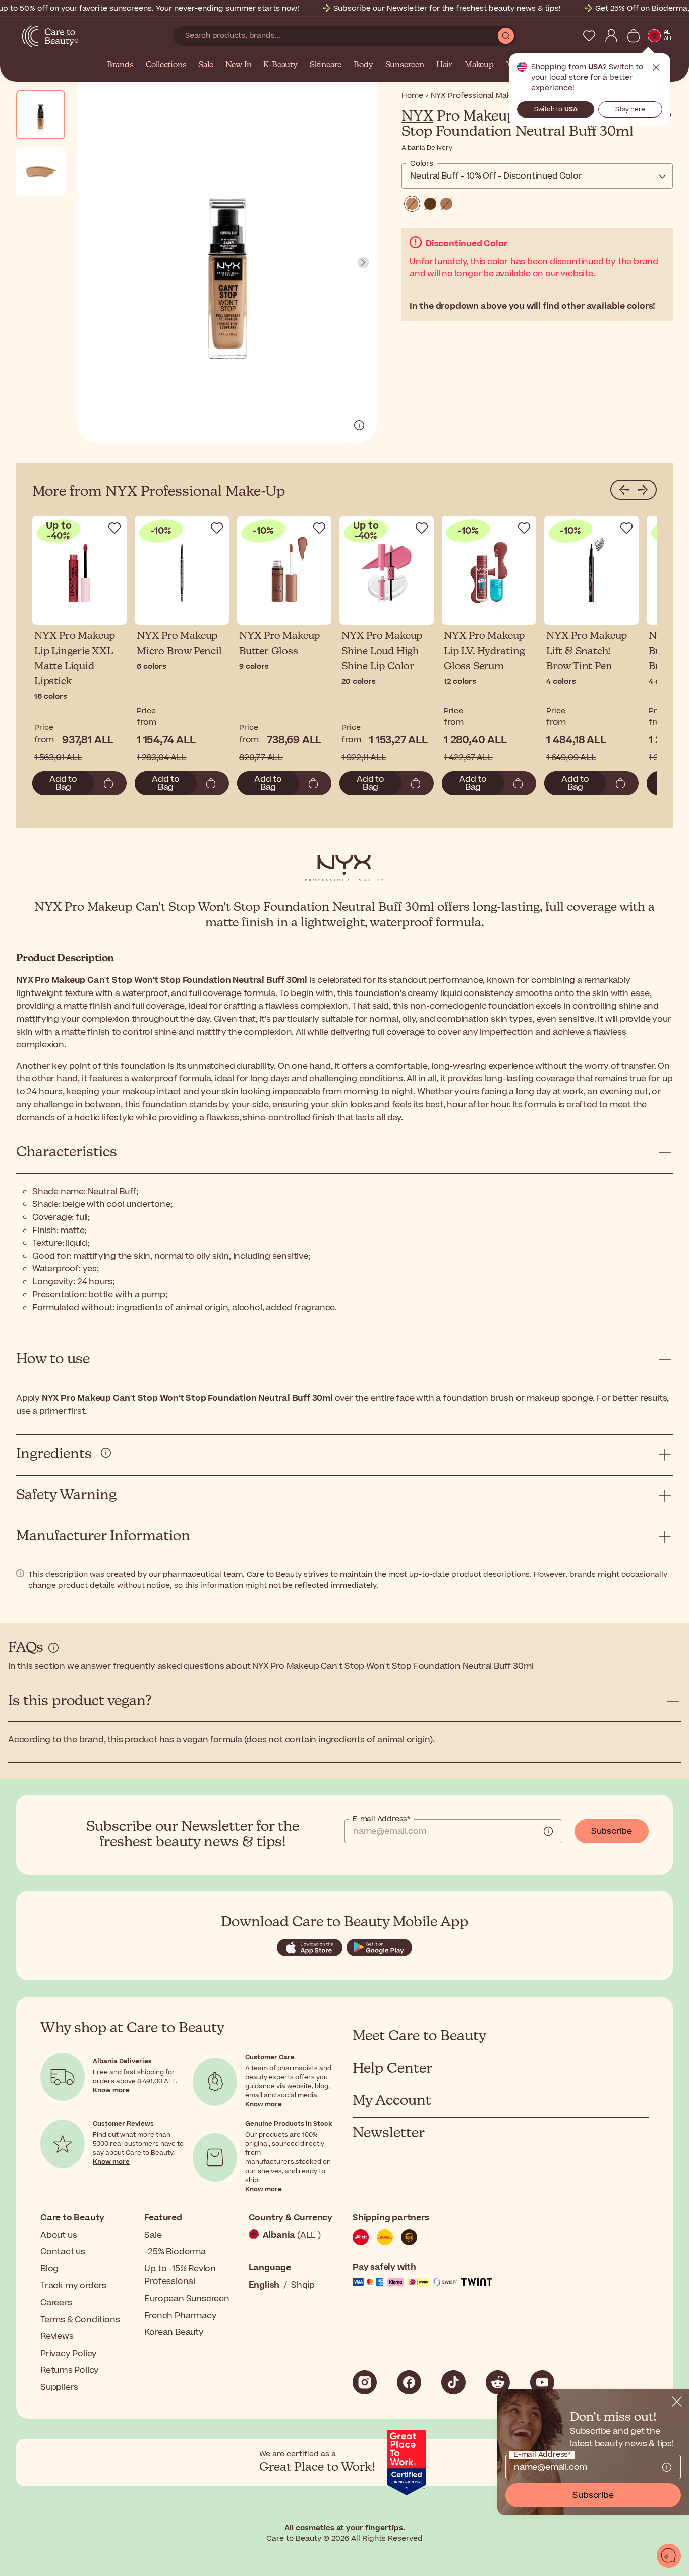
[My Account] (611, 36)
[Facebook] (409, 2382)
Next (363, 263)
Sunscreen (405, 65)
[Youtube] (542, 2382)
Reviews (57, 2336)
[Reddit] (498, 2382)
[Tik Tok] (453, 2382)
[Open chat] (669, 2556)
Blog (49, 2269)
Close (656, 68)
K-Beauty (280, 65)
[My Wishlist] (589, 36)
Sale (206, 65)
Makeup (479, 65)
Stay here (630, 109)
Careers (56, 2303)
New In (239, 65)
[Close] (677, 2402)
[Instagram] (365, 2382)
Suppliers (59, 2387)
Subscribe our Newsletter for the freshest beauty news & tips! (447, 8)
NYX (417, 116)
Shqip (303, 2285)
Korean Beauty (174, 2332)
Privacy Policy (69, 2354)
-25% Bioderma (175, 2252)
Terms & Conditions (80, 2320)
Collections (166, 65)
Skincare (326, 65)
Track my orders (73, 2286)
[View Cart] (634, 36)
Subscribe (612, 1831)
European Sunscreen (187, 2299)
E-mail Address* (381, 1819)
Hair (444, 65)
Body (363, 65)
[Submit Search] (506, 36)
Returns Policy (70, 2370)
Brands (120, 65)
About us (59, 2235)
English (264, 2285)
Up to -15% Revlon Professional (180, 2275)
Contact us (63, 2252)
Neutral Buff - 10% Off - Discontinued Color (496, 176)
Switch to (556, 109)
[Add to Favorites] (114, 528)
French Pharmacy (180, 2316)
